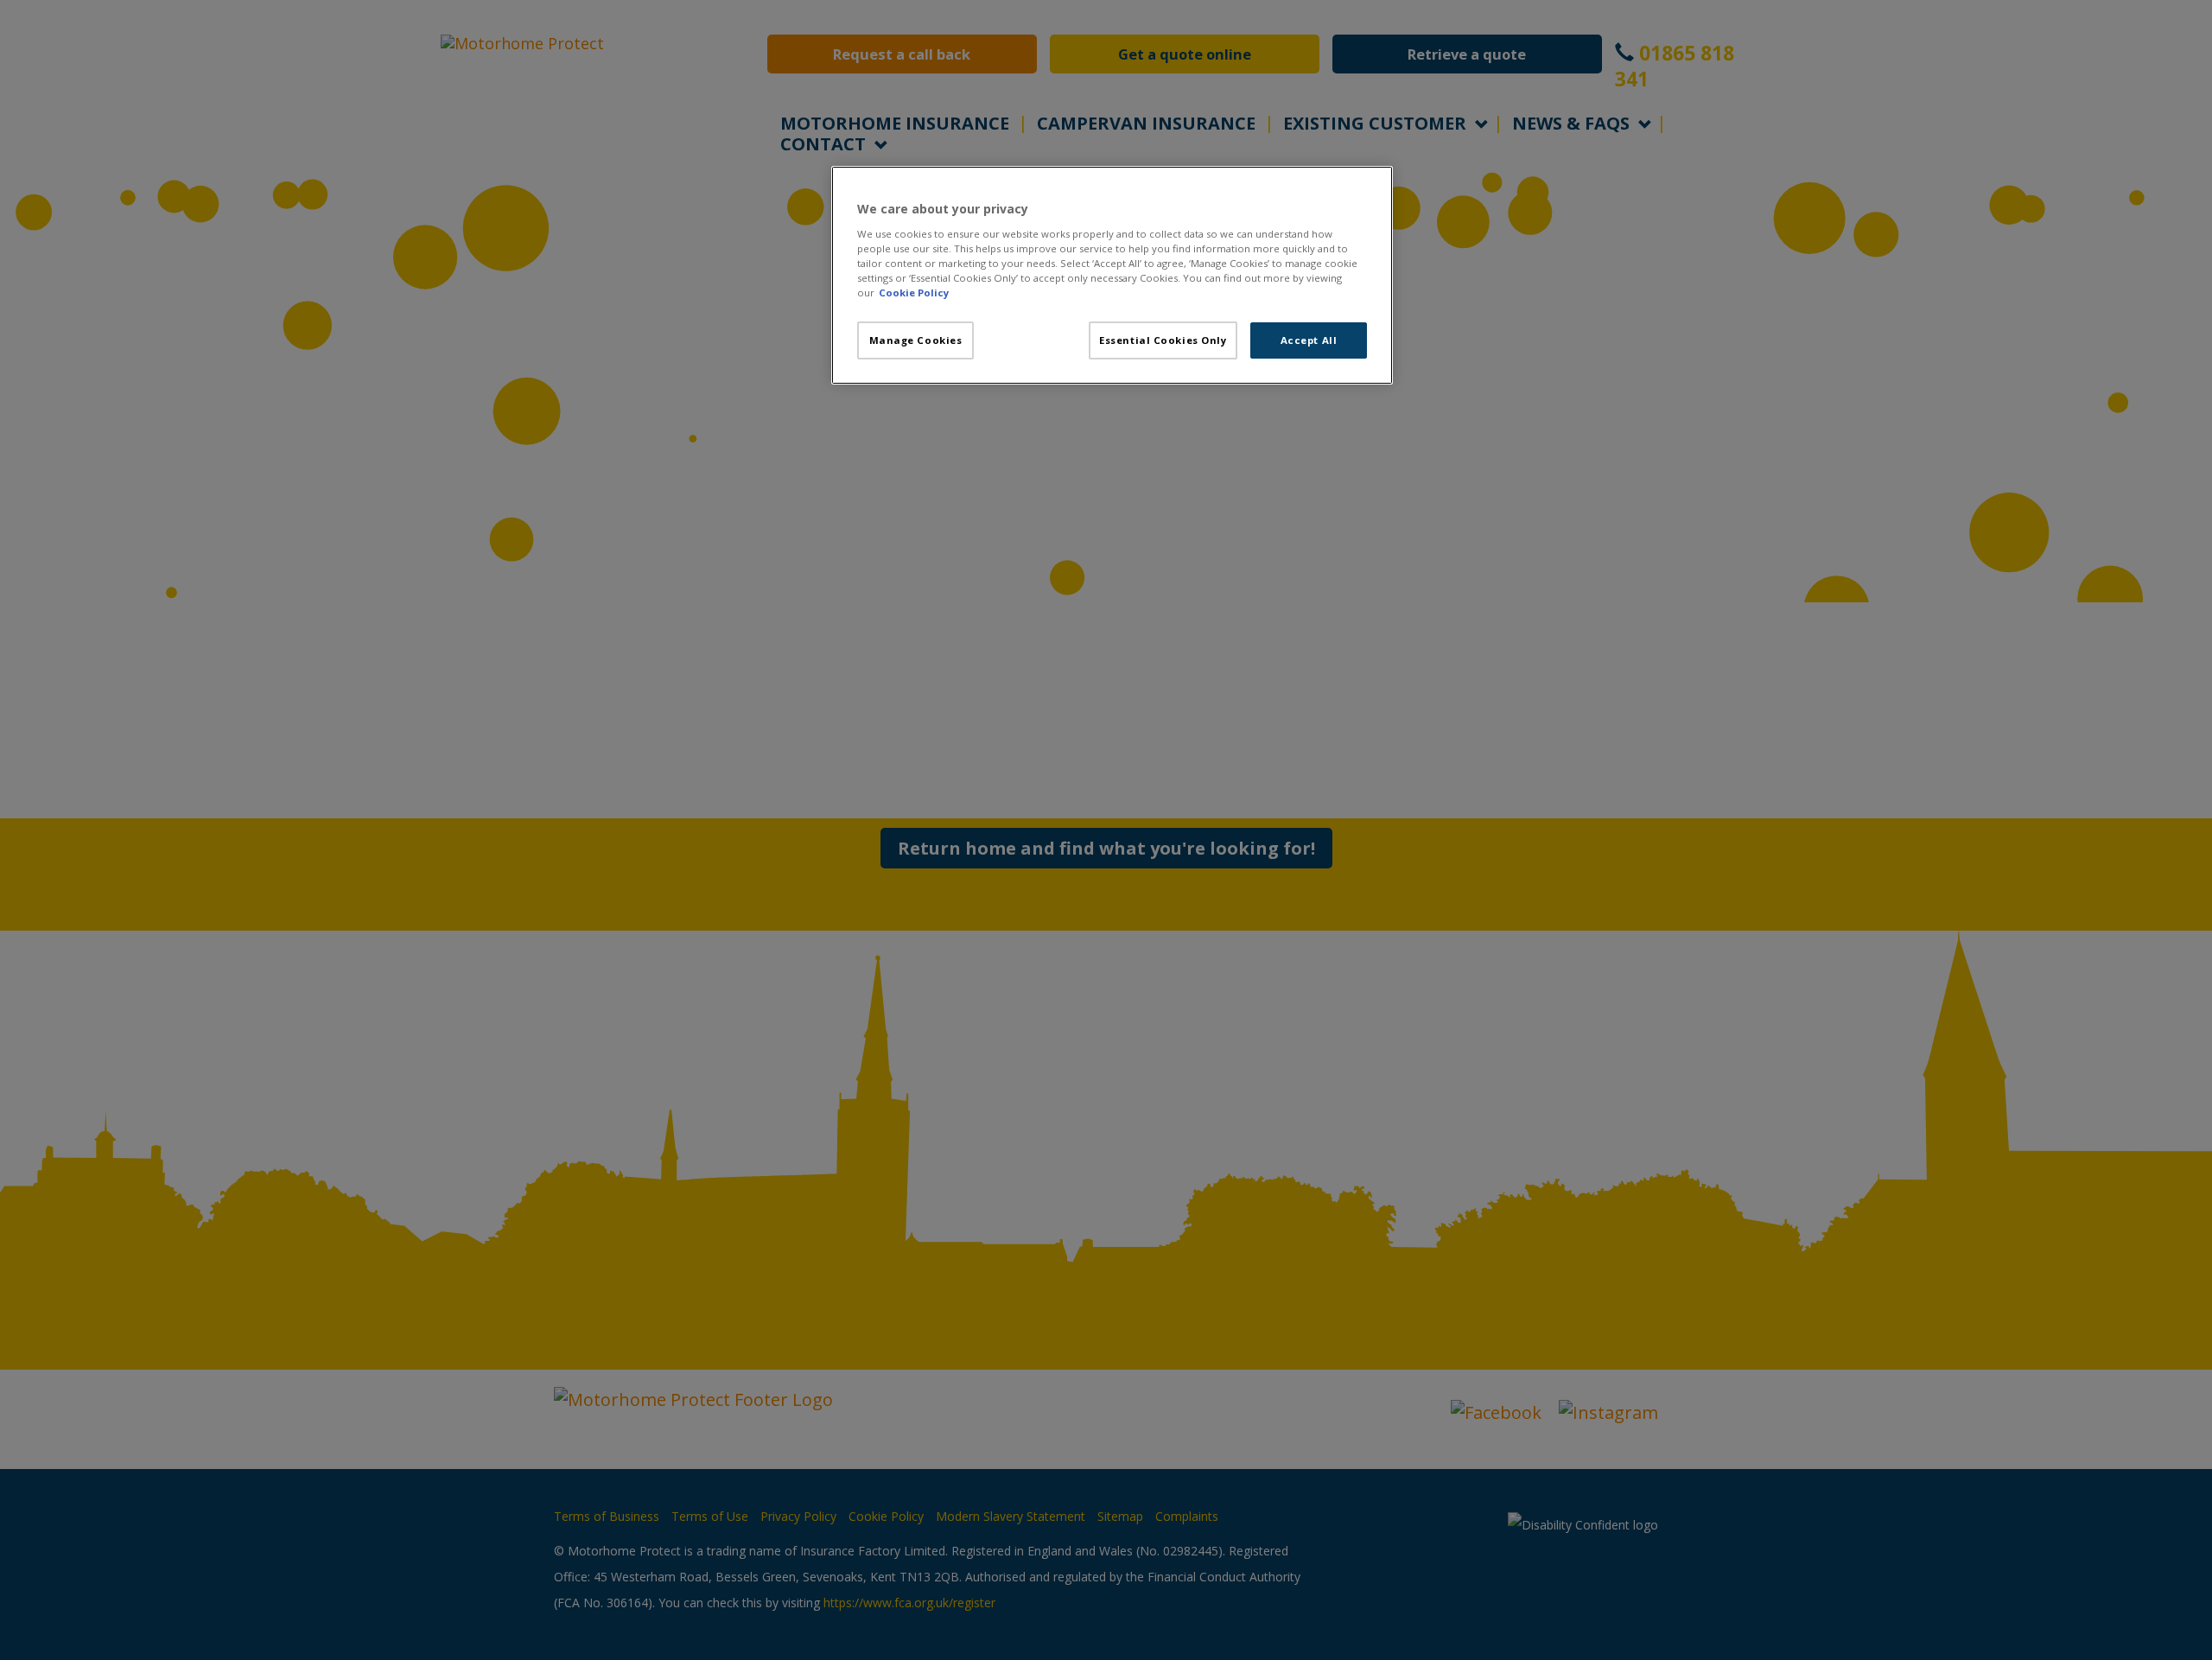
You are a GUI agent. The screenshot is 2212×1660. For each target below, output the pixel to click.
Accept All (1309, 340)
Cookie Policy (914, 293)
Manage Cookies (916, 340)
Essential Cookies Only (1163, 340)
